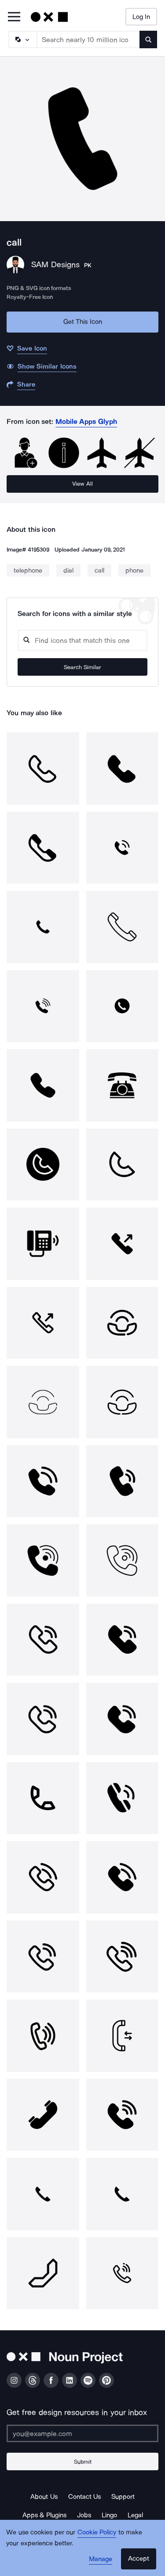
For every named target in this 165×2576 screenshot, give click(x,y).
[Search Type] (22, 39)
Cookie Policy (97, 2532)
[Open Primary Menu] (14, 17)
